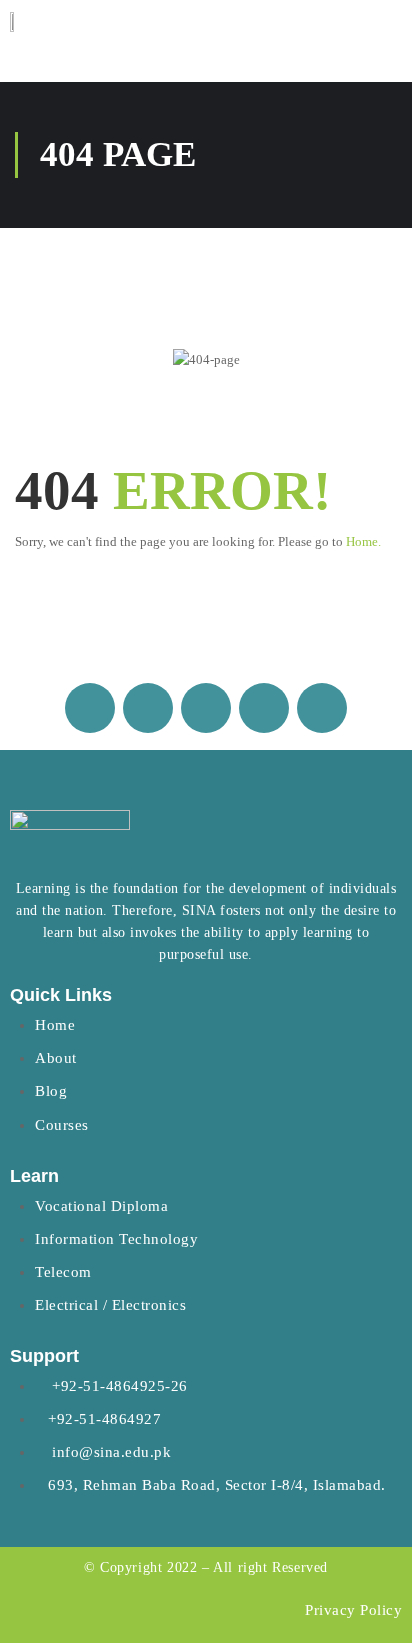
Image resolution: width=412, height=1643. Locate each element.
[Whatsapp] (206, 708)
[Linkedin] (264, 708)
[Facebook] (90, 708)
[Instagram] (148, 708)
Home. (363, 541)
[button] (383, 25)
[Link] (322, 708)
